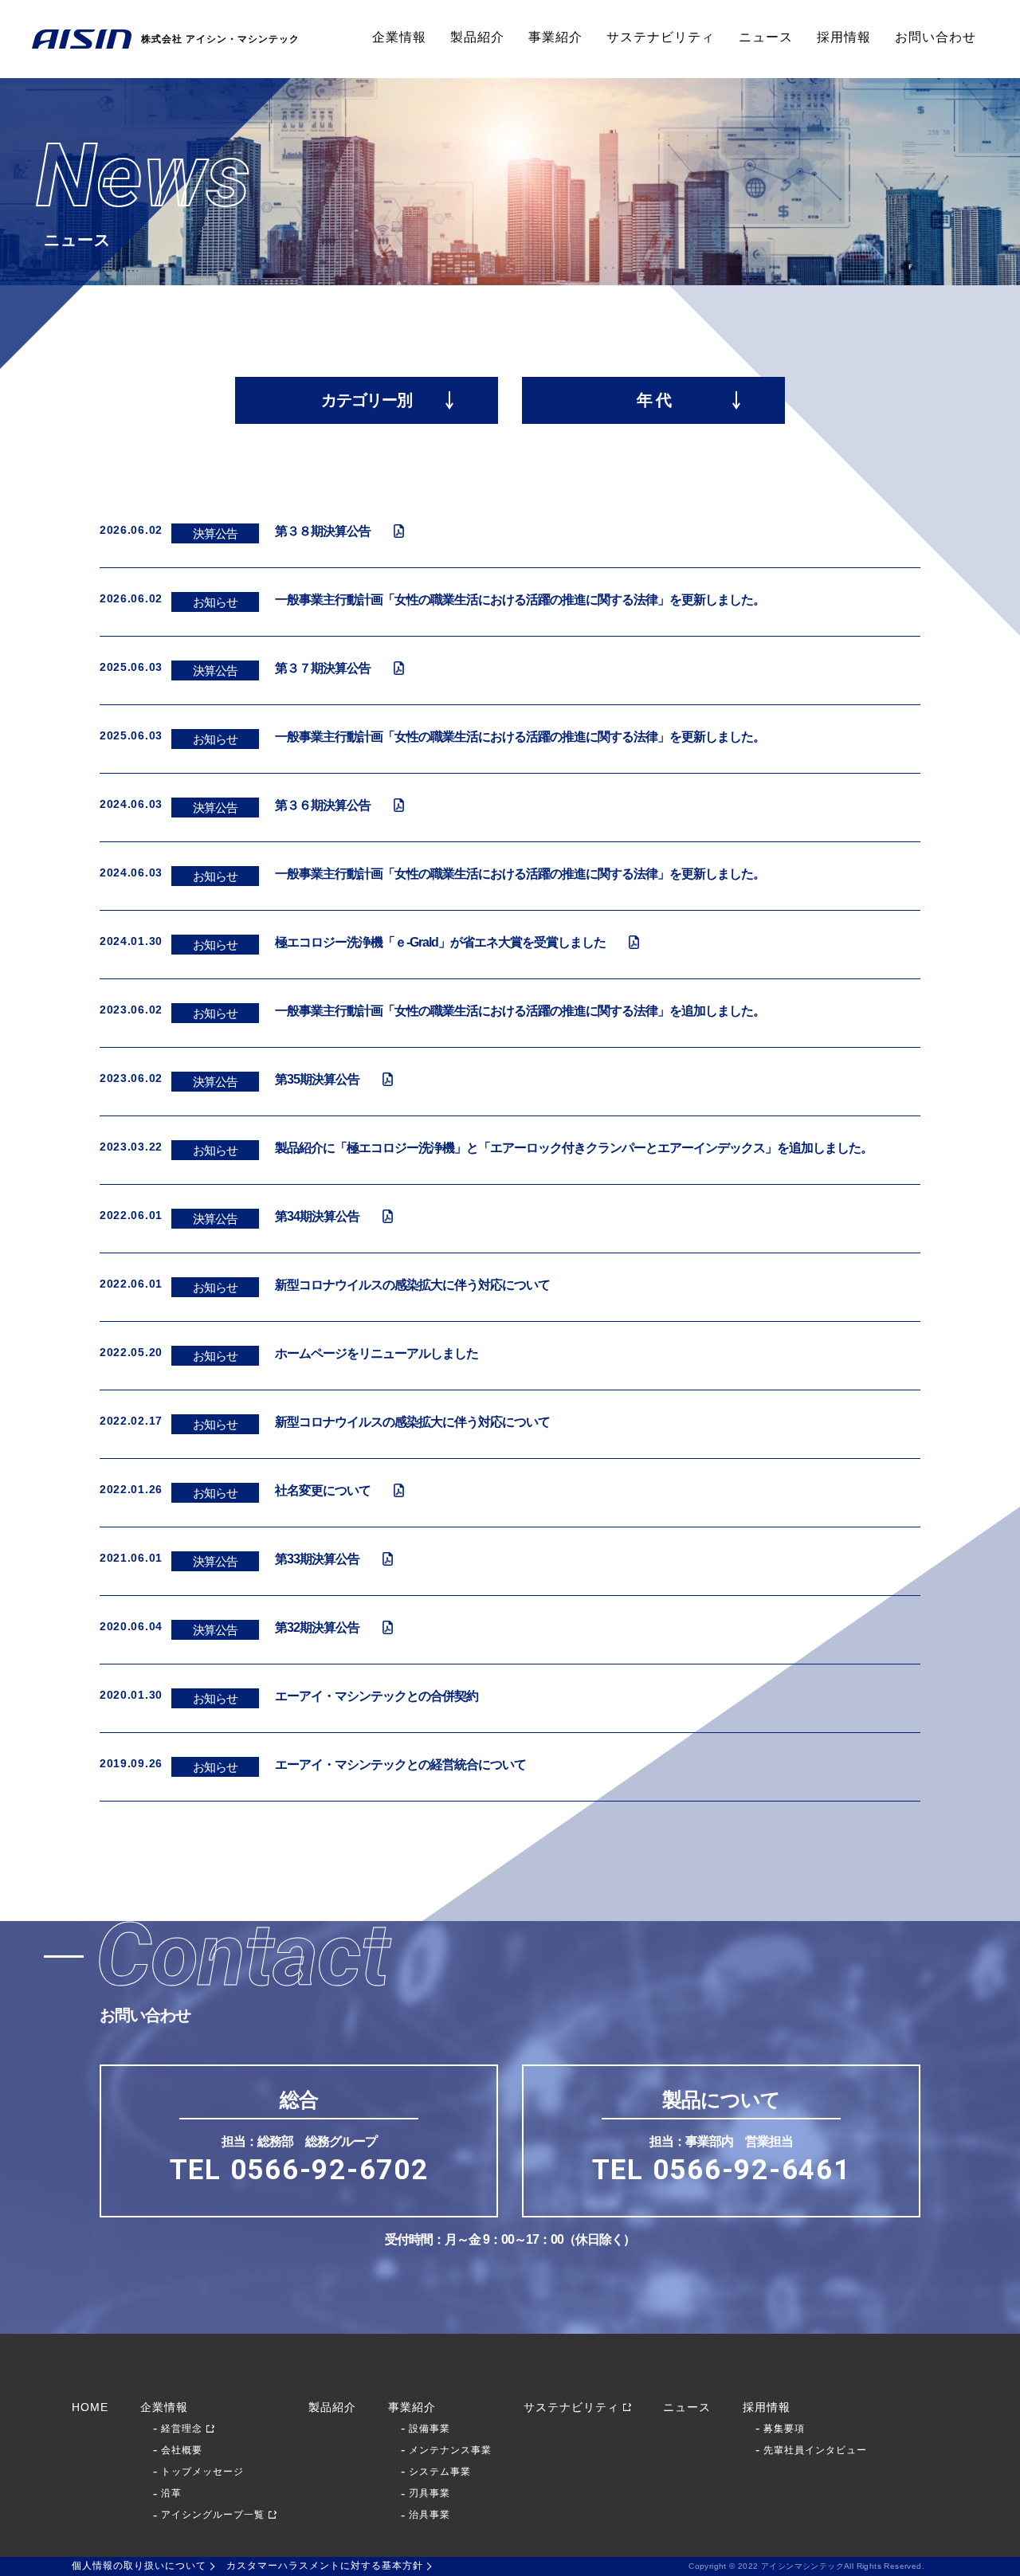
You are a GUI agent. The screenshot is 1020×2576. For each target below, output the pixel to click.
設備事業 (430, 2429)
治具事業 (430, 2515)
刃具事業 (430, 2493)
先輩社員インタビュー (815, 2450)
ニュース (766, 37)
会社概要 (182, 2450)
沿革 (171, 2493)
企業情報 (399, 37)
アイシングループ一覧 (213, 2515)
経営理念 (182, 2429)
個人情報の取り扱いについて (139, 2566)
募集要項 (784, 2429)
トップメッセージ (202, 2472)
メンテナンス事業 (450, 2450)
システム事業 (440, 2472)
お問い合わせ (936, 37)
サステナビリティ (661, 37)
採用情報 (844, 37)
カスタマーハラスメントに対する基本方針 (325, 2566)
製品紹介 (477, 37)
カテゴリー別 (367, 400)
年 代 (654, 400)
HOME (90, 2407)
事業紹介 (555, 37)
